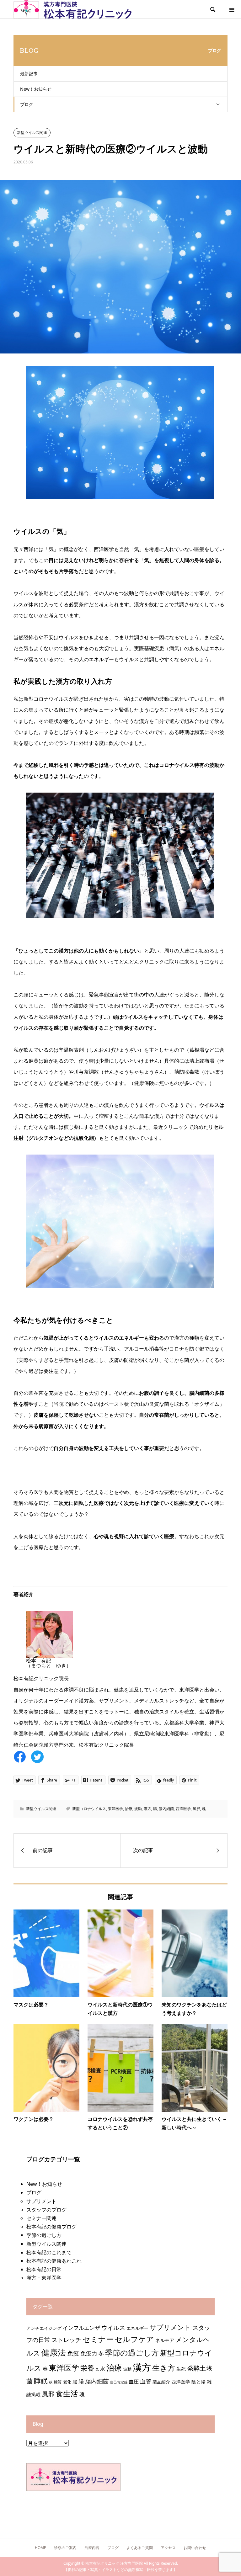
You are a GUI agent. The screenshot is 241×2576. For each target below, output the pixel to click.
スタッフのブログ (46, 2210)
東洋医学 (115, 1809)
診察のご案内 (65, 2548)
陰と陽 (198, 2382)
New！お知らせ (36, 89)
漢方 (147, 1809)
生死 (181, 2369)
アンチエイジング (44, 2328)
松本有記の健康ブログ (51, 2227)
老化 (67, 2382)
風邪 (196, 1809)
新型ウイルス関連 (32, 133)
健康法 (54, 2352)
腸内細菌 (166, 1809)
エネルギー (137, 2328)
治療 (129, 1809)
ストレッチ (66, 2340)
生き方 (164, 2368)
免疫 (73, 2353)
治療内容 (92, 2548)
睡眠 (41, 2381)
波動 (138, 1809)
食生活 (67, 2393)
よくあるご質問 (140, 2548)
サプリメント (41, 2201)
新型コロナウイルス (89, 1809)
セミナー (98, 2339)
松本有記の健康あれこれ (54, 2261)
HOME (40, 2548)
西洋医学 (183, 1809)
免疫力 (89, 2353)
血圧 (134, 2381)
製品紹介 (161, 2382)
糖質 (58, 2382)
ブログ (27, 104)
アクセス (168, 2548)
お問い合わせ (195, 2548)
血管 (146, 2381)
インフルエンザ (81, 2328)
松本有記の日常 (44, 2269)
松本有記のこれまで (49, 2252)
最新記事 (29, 74)
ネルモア (165, 2340)
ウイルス (113, 2327)
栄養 (87, 2368)
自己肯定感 (119, 2382)
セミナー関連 (41, 2218)
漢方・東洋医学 (44, 2278)
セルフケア (134, 2339)
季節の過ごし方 (44, 2235)
